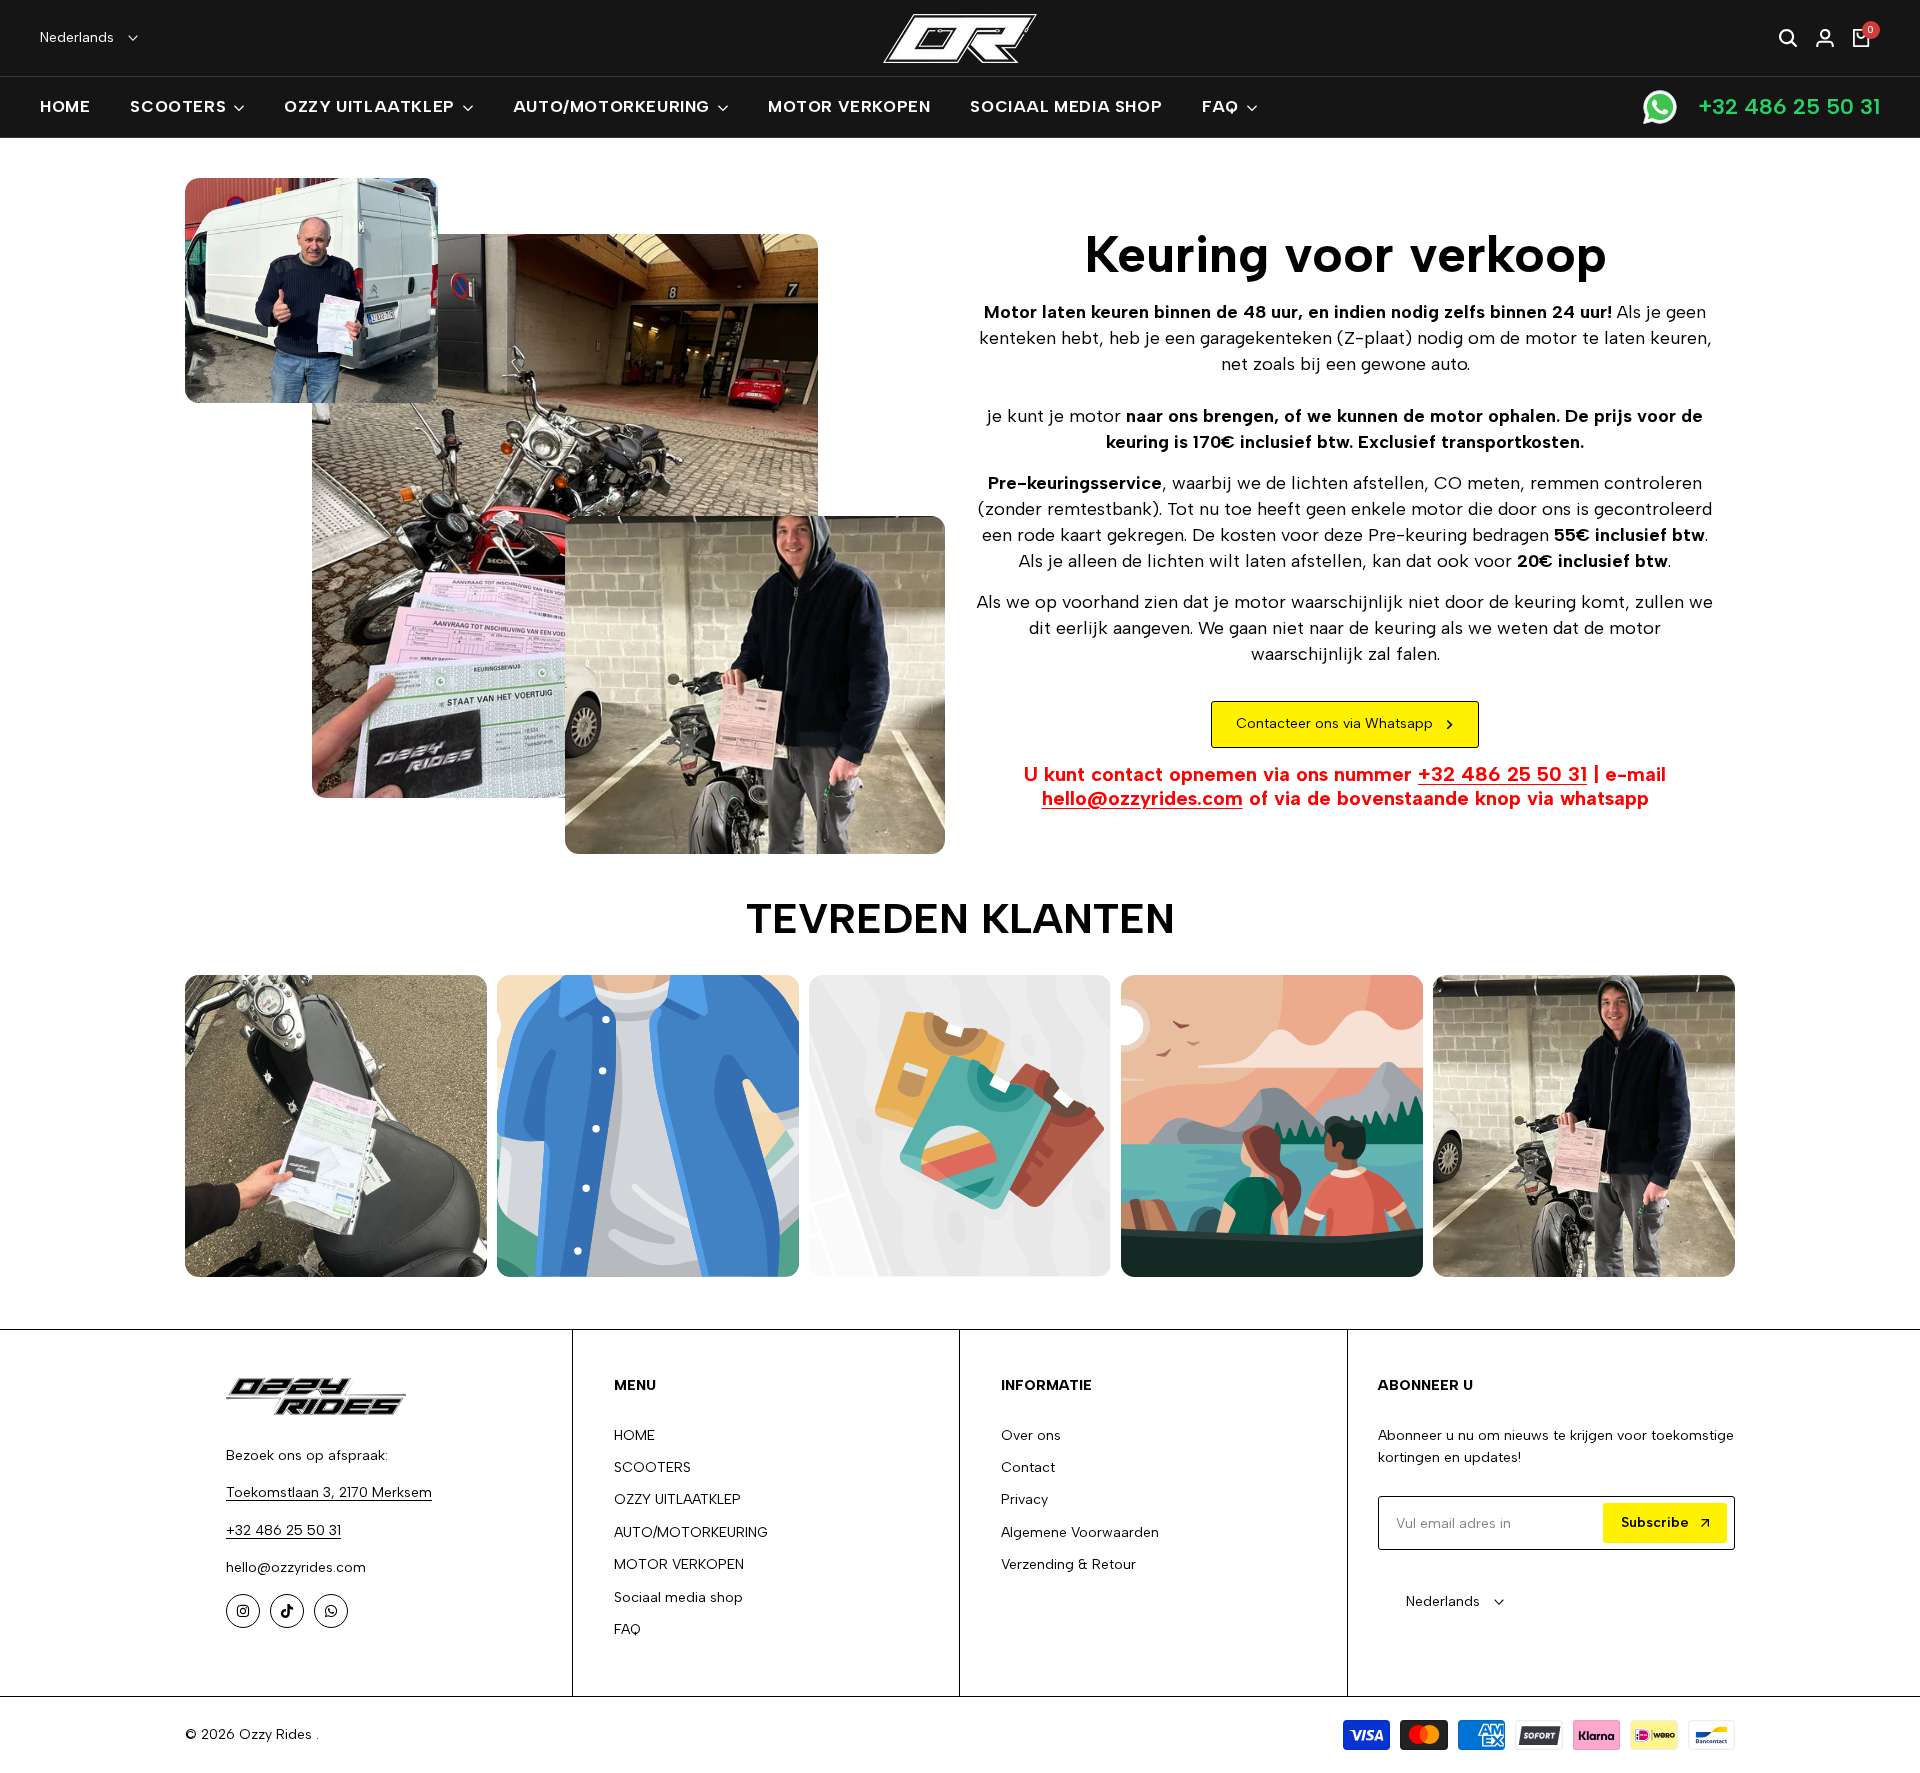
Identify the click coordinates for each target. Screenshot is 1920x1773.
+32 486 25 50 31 (1789, 106)
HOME (634, 1435)
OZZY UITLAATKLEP (677, 1499)
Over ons (1031, 1435)
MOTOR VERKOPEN (679, 1564)
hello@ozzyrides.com (1142, 798)
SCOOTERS (652, 1467)
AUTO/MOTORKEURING (691, 1532)
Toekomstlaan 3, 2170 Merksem (329, 1492)
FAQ (627, 1629)
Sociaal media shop (678, 1597)
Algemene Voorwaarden (1080, 1532)
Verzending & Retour (1068, 1564)
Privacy (1024, 1499)
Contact (1028, 1467)
